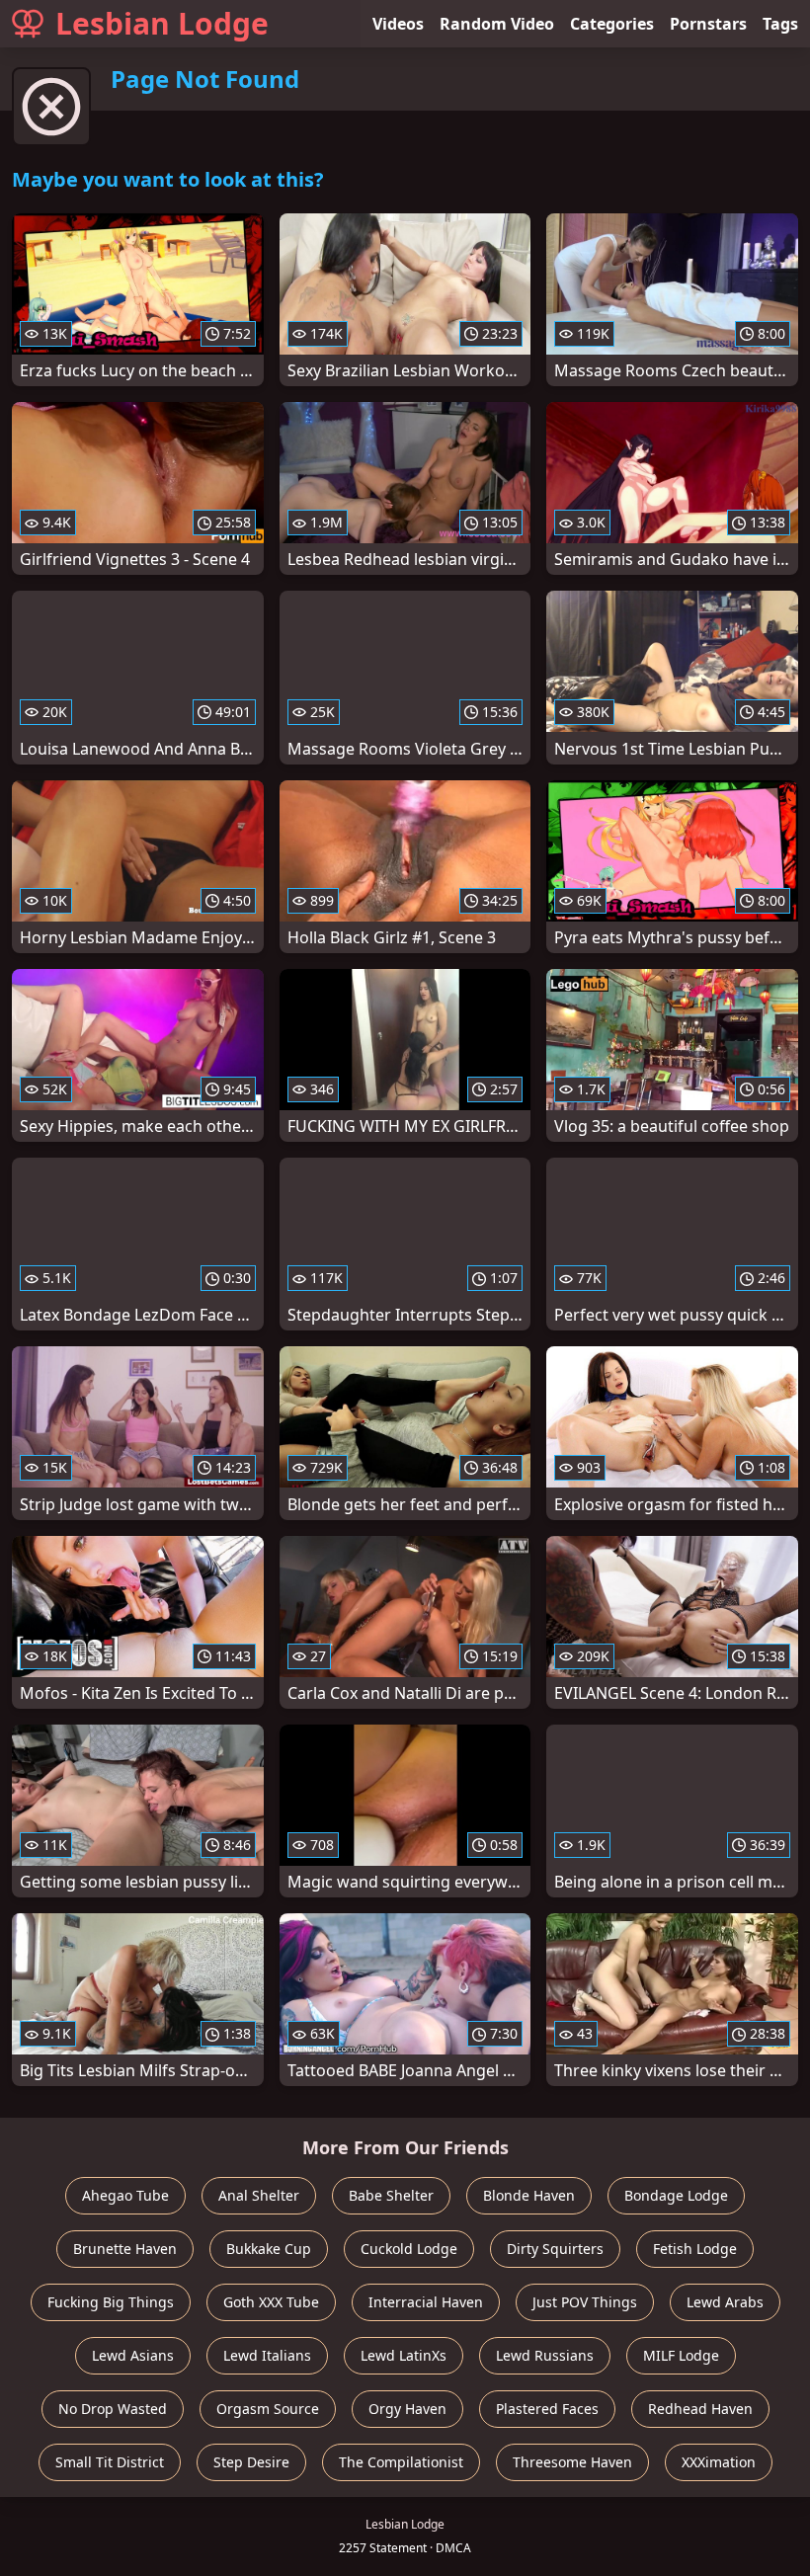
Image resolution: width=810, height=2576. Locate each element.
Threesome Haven (572, 2462)
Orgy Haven (407, 2409)
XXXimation (719, 2462)
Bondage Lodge (676, 2195)
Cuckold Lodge (409, 2249)
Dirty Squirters (555, 2249)
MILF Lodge (681, 2355)
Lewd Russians (545, 2355)
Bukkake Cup (269, 2249)
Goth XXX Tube (271, 2302)
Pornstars (708, 24)
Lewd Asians (133, 2355)
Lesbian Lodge (162, 23)
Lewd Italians (267, 2355)
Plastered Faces (547, 2409)
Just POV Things (585, 2302)
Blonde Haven (529, 2195)
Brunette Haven (125, 2249)
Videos (398, 24)
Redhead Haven (700, 2409)
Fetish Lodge (695, 2249)
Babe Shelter (391, 2195)
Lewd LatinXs (404, 2355)
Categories (612, 24)
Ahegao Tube (125, 2195)
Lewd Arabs (725, 2302)
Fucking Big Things (111, 2302)
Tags (780, 24)
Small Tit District (110, 2462)
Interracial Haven (426, 2302)
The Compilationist (401, 2462)
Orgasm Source (268, 2409)
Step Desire (251, 2462)
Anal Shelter (259, 2195)
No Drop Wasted (113, 2409)
